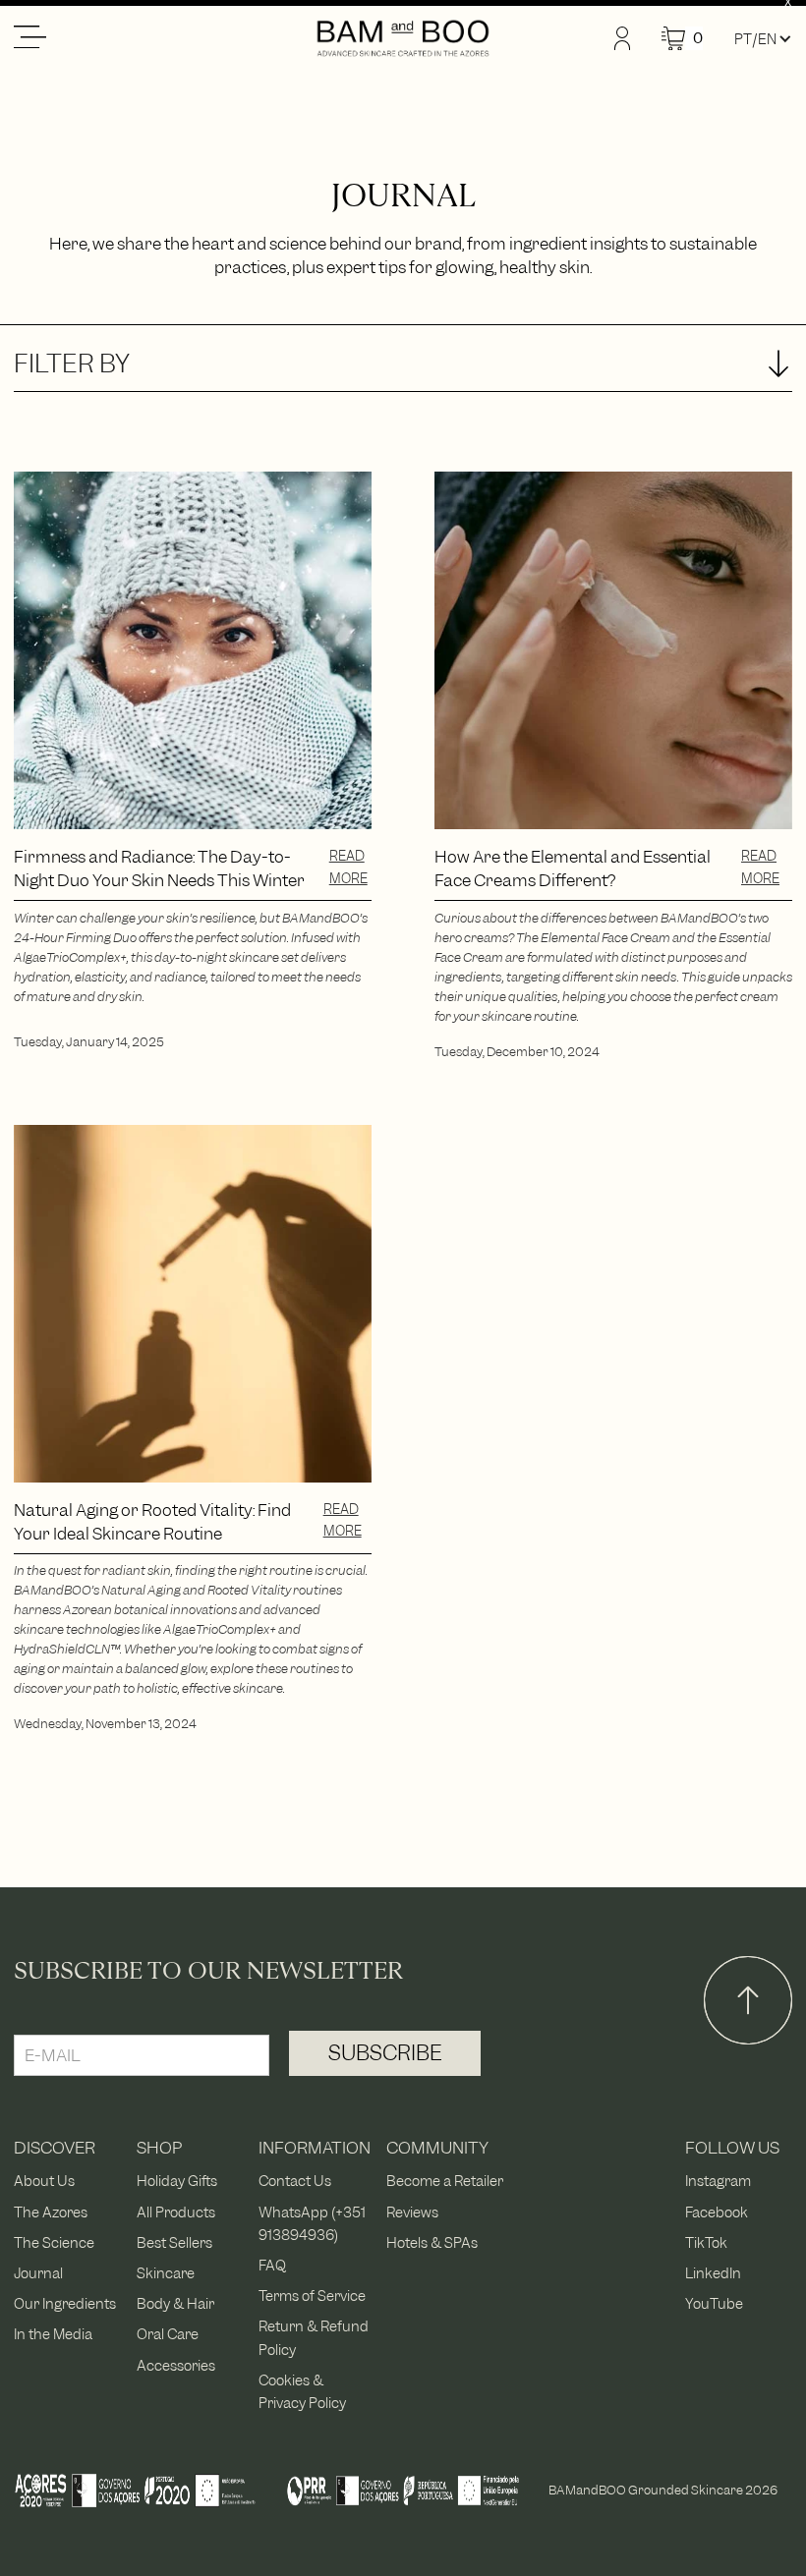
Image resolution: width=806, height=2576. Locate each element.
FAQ (272, 2265)
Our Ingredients (65, 2303)
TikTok (706, 2242)
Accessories (176, 2365)
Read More (348, 867)
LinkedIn (713, 2273)
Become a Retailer (445, 2181)
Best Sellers (174, 2242)
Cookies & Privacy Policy (302, 2391)
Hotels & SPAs (432, 2242)
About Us (44, 2181)
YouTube (714, 2303)
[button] (164, 38)
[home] (403, 38)
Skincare (166, 2273)
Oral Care (168, 2334)
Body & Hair (175, 2303)
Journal (38, 2273)
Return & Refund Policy (314, 2337)
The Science (54, 2242)
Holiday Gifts (177, 2181)
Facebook (717, 2212)
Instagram (718, 2181)
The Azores (51, 2212)
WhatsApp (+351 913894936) (312, 2223)
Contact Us (295, 2181)
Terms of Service (312, 2296)
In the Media (53, 2334)
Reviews (412, 2212)
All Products (176, 2212)
